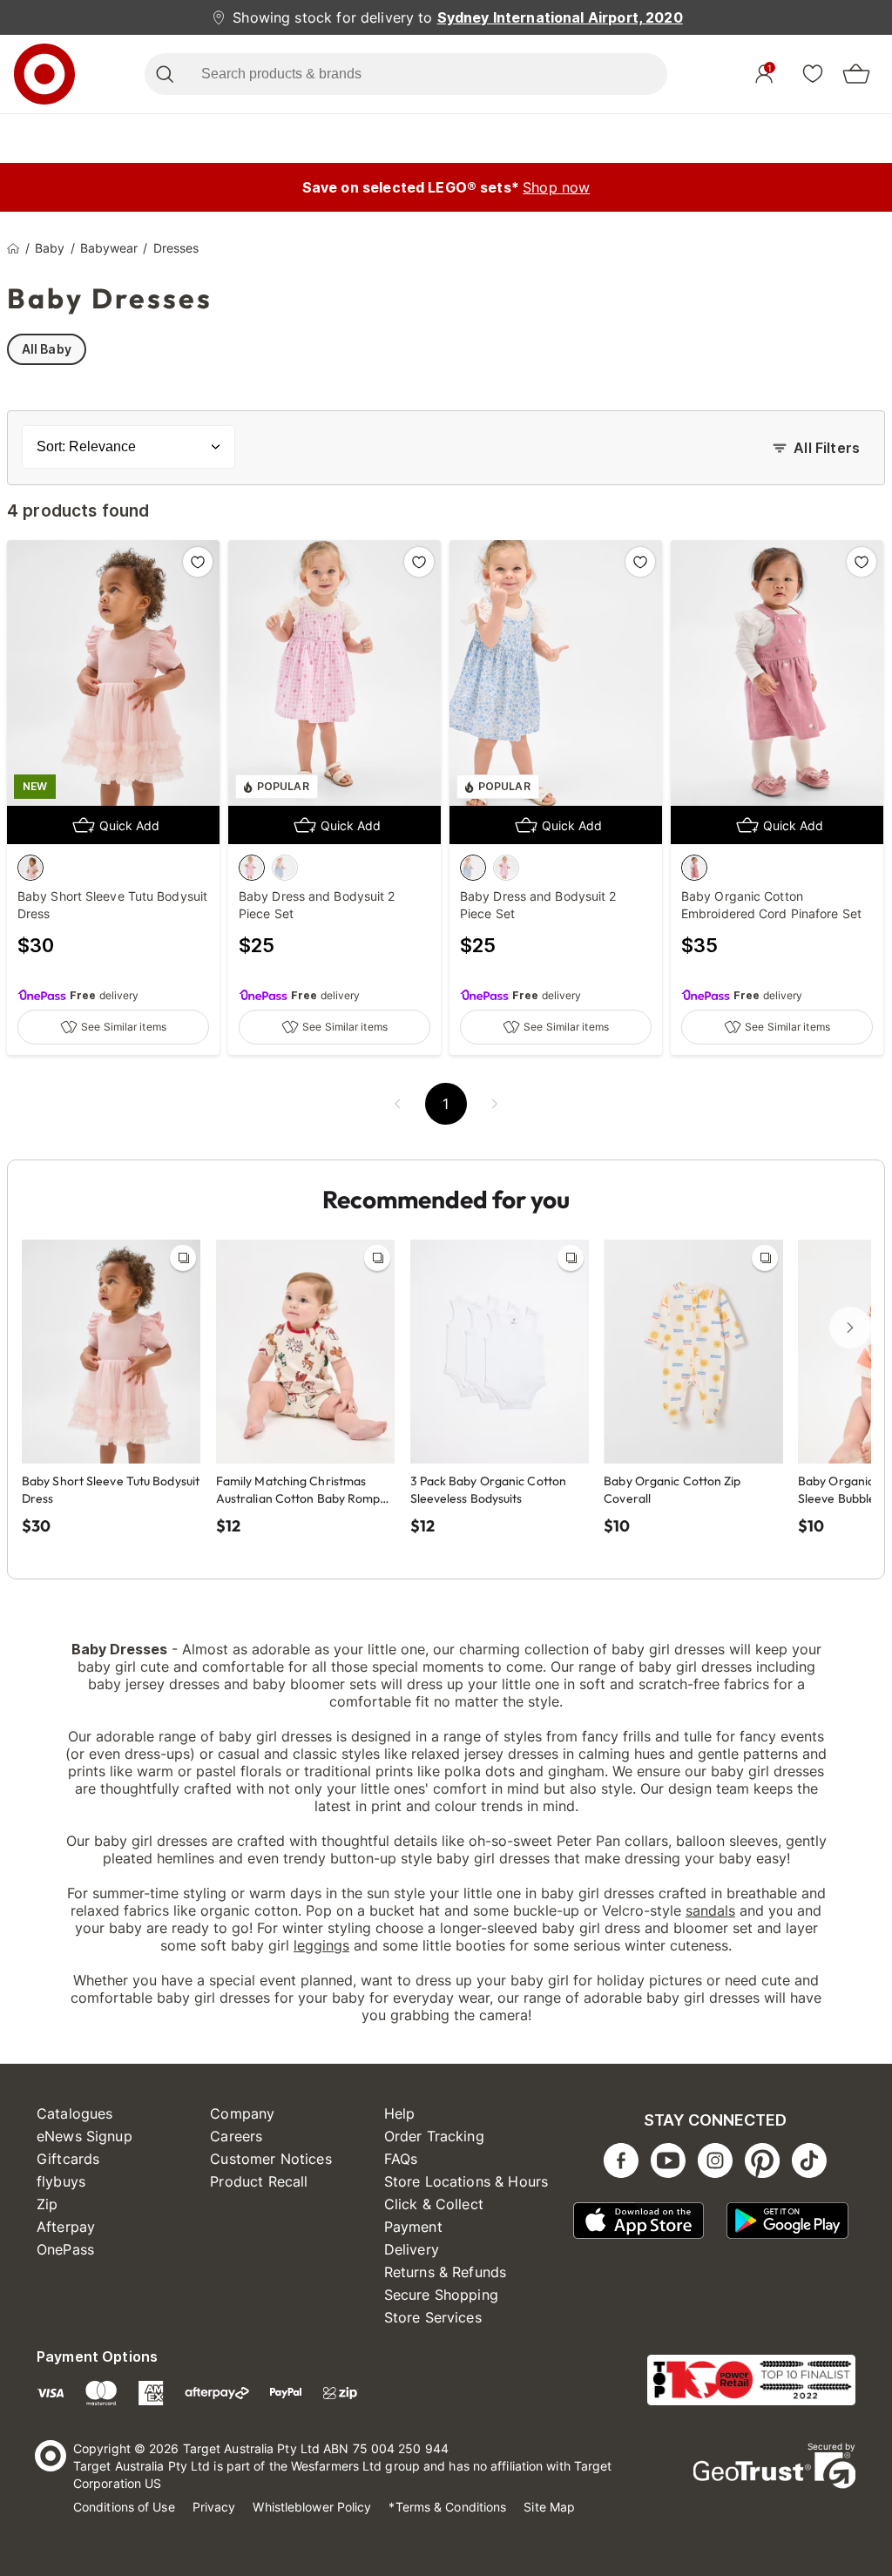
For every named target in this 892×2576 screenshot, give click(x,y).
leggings (321, 1945)
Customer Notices (270, 2159)
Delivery (412, 2249)
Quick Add (129, 825)
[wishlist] (813, 73)
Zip (47, 2204)
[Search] (164, 74)
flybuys (61, 2181)
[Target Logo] (44, 74)
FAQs (401, 2159)
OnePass (65, 2249)
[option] (30, 868)
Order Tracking (434, 2136)
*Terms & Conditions (447, 2507)
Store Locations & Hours (466, 2181)
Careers (236, 2136)
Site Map (549, 2507)
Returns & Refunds (446, 2272)
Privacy (214, 2507)
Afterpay (66, 2227)
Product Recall (259, 2181)
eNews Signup (84, 2136)
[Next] (850, 1328)
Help (400, 2113)
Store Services (433, 2317)
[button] (397, 1104)
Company (242, 2113)
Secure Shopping (441, 2295)
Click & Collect (434, 2204)
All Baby (47, 349)
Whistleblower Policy (312, 2507)
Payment (413, 2227)
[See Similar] (183, 1258)
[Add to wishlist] (198, 562)
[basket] (856, 74)
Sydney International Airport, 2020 (560, 17)
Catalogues (75, 2113)
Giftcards (68, 2159)
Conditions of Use (124, 2507)
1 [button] (446, 1104)
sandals (710, 1910)
